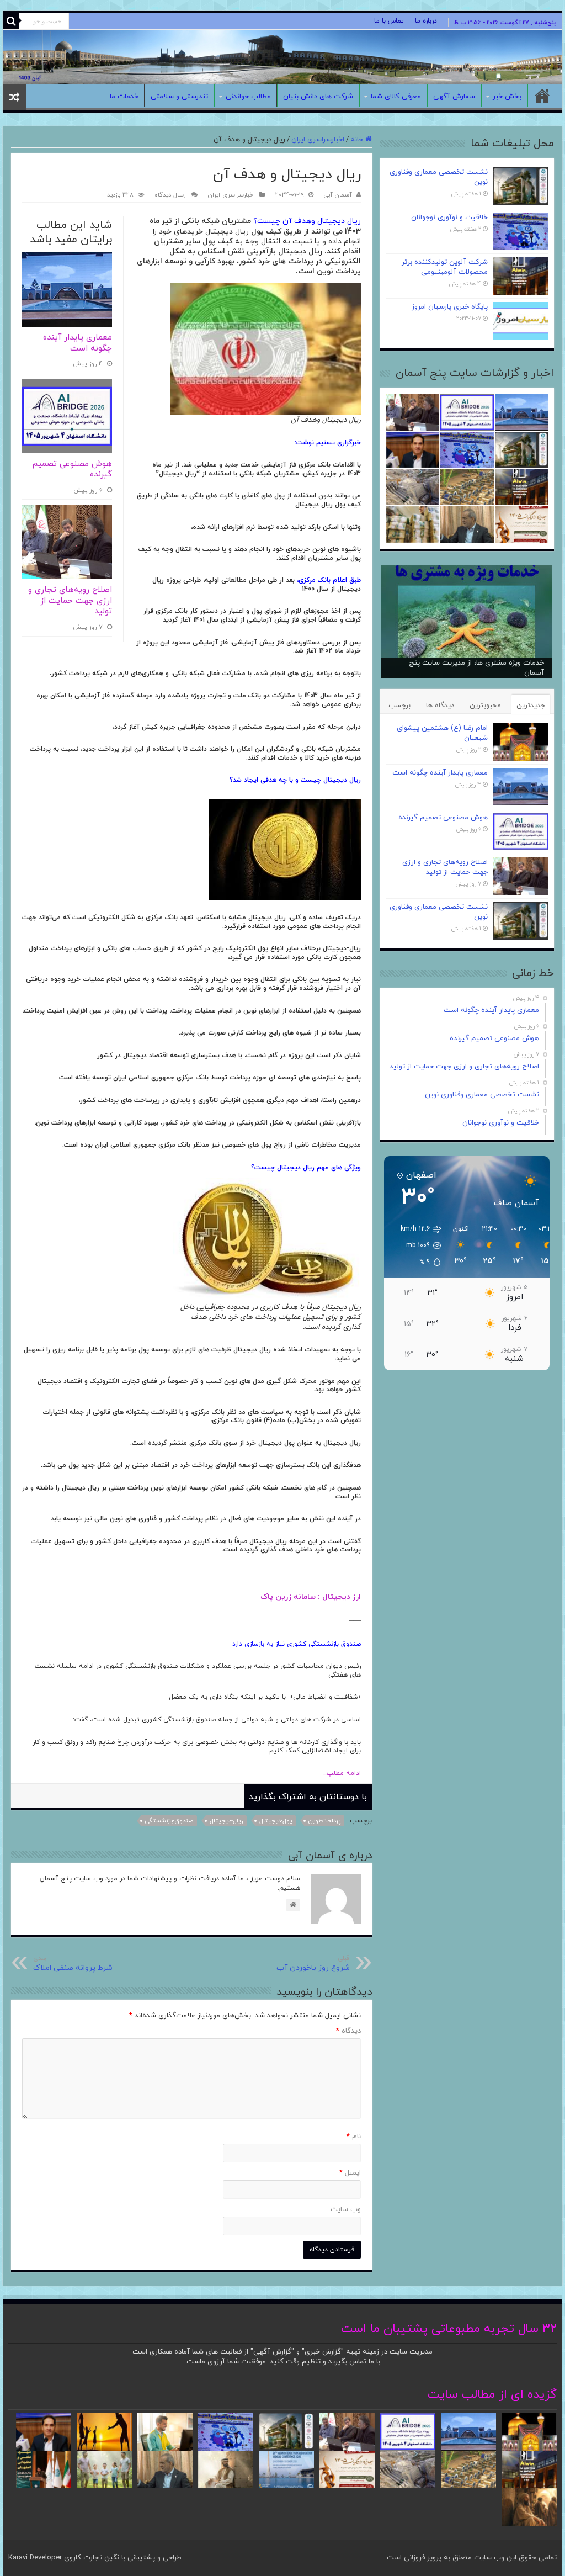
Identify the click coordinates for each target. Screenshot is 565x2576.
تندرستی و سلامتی (179, 97)
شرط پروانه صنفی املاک (73, 1963)
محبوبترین (485, 706)
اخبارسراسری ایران (318, 140)
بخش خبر (507, 97)
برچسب (399, 706)
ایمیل (350, 2173)
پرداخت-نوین (324, 1821)
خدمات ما (124, 97)
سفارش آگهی (454, 97)
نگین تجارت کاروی (90, 2558)
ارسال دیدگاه (171, 195)
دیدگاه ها (440, 706)
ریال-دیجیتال (226, 1821)
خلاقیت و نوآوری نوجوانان (449, 218)
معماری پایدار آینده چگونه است (78, 343)
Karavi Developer (35, 2558)
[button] (415, 1245)
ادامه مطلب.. (333, 1773)
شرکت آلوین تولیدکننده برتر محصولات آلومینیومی (445, 267)
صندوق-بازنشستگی (169, 1821)
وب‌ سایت (346, 2209)
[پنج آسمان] (282, 57)
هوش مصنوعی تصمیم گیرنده (72, 470)
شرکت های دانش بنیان (318, 97)
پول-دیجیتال (276, 1821)
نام (354, 2137)
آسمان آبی (338, 195)
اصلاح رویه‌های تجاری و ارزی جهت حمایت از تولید (70, 601)
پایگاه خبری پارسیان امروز (450, 307)
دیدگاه (348, 2031)
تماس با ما (389, 21)
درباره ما (426, 21)
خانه (542, 96)
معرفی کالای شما (396, 97)
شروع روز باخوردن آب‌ (313, 1963)
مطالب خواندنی (248, 97)
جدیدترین (531, 706)
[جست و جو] (11, 21)
